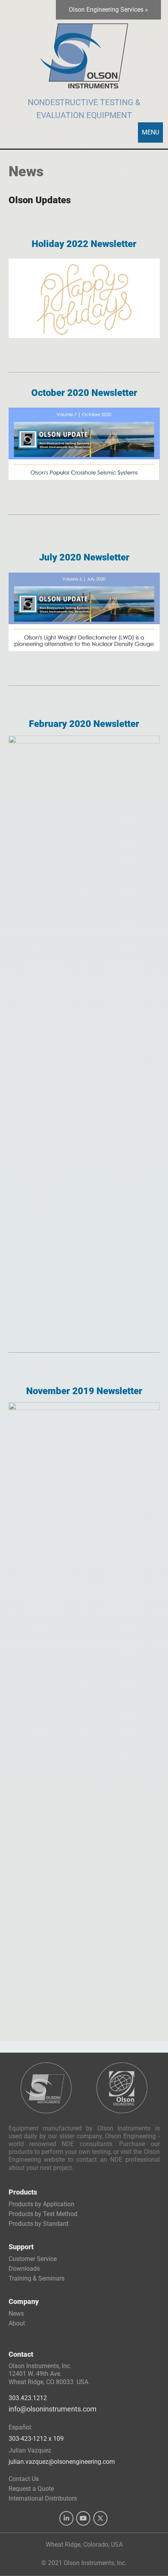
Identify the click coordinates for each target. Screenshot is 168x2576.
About (17, 2323)
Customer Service (33, 2259)
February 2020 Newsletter (84, 724)
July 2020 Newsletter (84, 557)
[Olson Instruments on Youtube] (83, 2519)
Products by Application (41, 2205)
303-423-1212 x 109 (36, 2439)
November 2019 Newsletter (84, 1391)
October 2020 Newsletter (84, 393)
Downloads (24, 2269)
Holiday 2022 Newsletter (84, 244)
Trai (37, 2278)
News (16, 2314)
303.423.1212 (28, 2398)
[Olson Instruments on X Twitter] (100, 2519)
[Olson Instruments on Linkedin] (66, 2519)
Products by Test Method (43, 2214)
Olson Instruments (84, 52)
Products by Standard (38, 2224)
